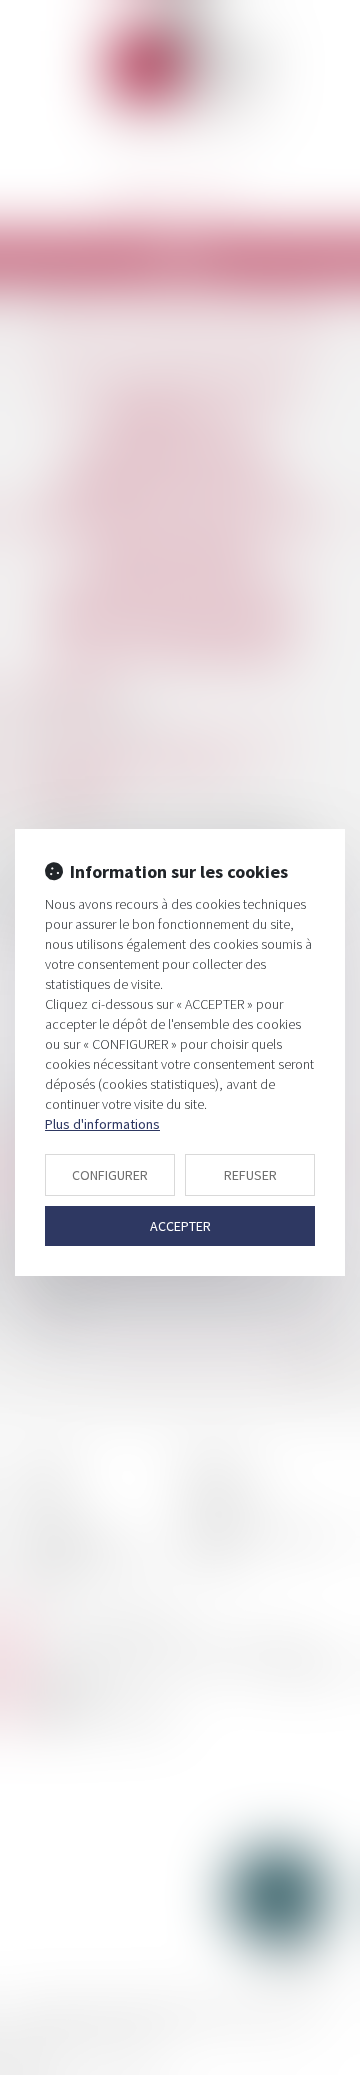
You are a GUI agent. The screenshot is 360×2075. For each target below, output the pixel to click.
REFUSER (250, 1175)
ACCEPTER (180, 1226)
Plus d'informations (102, 1124)
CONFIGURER (110, 1175)
